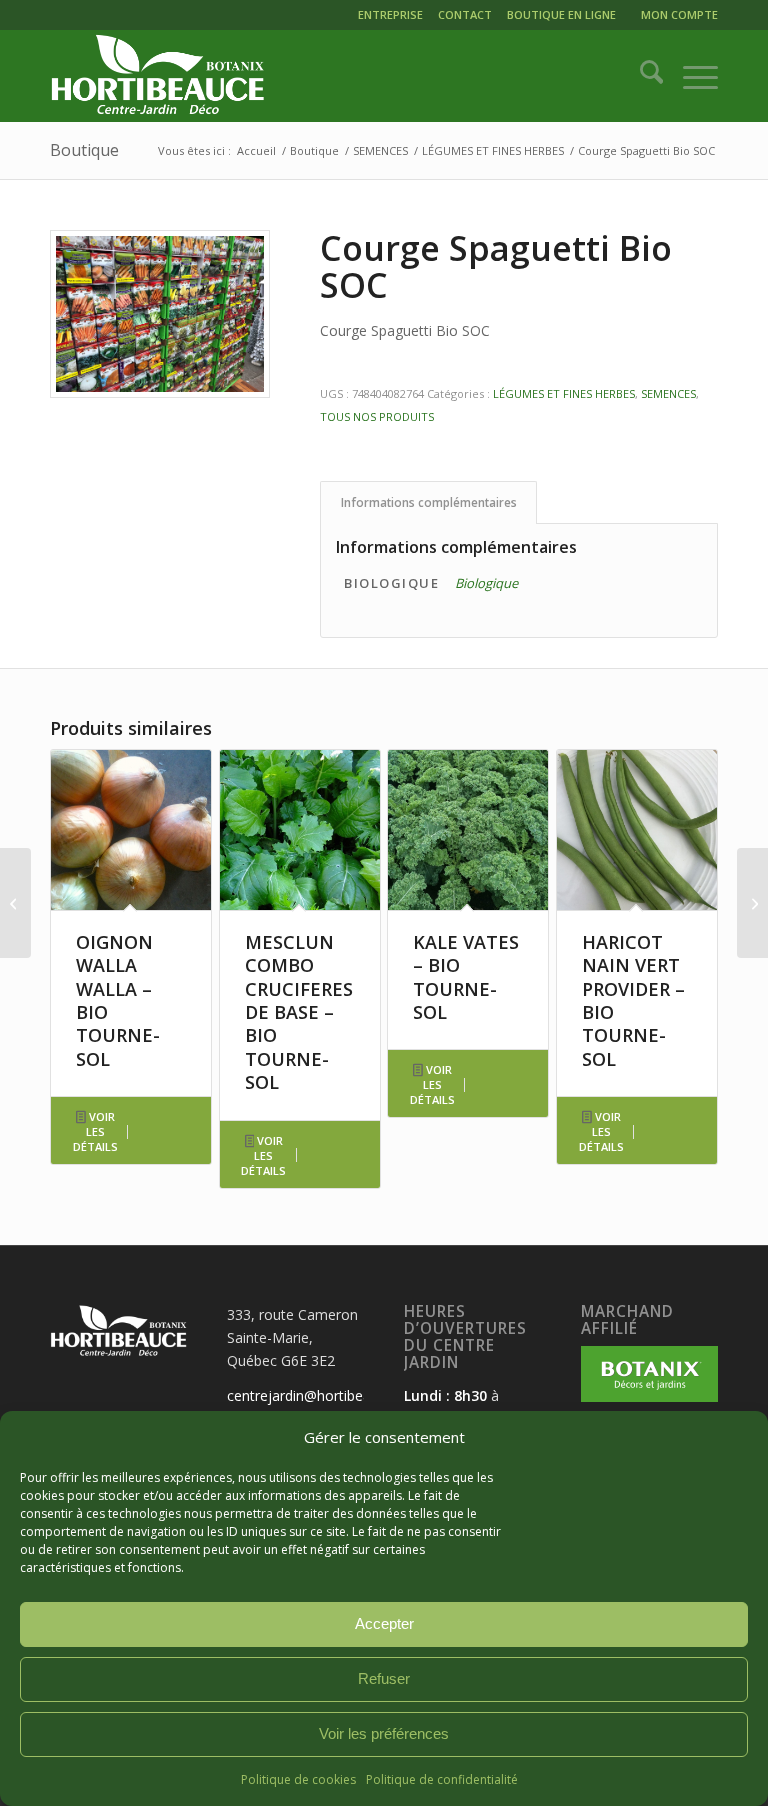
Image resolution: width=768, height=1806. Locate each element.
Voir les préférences (384, 1733)
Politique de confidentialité (442, 1779)
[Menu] (690, 76)
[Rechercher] (641, 76)
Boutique (84, 150)
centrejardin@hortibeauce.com (326, 1395)
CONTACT (465, 14)
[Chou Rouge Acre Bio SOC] (752, 903)
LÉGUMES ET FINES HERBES (564, 393)
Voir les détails (95, 1131)
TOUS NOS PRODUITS (377, 416)
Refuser (384, 1678)
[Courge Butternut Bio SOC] (15, 903)
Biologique (486, 583)
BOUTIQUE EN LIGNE (561, 14)
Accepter (384, 1623)
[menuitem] (393, 17)
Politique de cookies (298, 1779)
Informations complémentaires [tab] (429, 502)
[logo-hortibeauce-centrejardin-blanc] (157, 76)
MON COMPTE (679, 14)
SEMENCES (668, 393)
